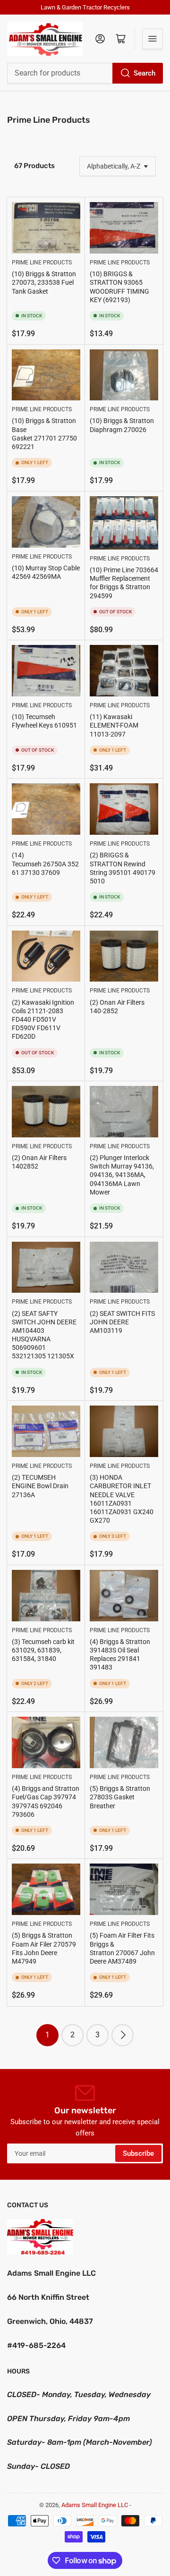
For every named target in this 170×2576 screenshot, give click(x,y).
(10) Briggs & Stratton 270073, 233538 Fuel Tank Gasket (44, 282)
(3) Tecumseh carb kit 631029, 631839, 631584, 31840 (43, 1650)
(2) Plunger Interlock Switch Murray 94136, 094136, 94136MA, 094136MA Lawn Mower (122, 1175)
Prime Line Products (42, 263)
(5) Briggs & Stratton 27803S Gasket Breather (120, 1797)
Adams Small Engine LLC (95, 2505)
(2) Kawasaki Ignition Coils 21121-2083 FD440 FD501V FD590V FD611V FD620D (43, 1020)
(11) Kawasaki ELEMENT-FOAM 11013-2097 (114, 725)
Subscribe (138, 2153)
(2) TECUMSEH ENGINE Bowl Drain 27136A (40, 1486)
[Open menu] (153, 39)
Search (144, 73)
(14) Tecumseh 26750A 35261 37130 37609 (45, 864)
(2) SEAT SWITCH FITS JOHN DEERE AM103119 (122, 1322)
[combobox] (85, 73)
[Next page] (123, 2035)
